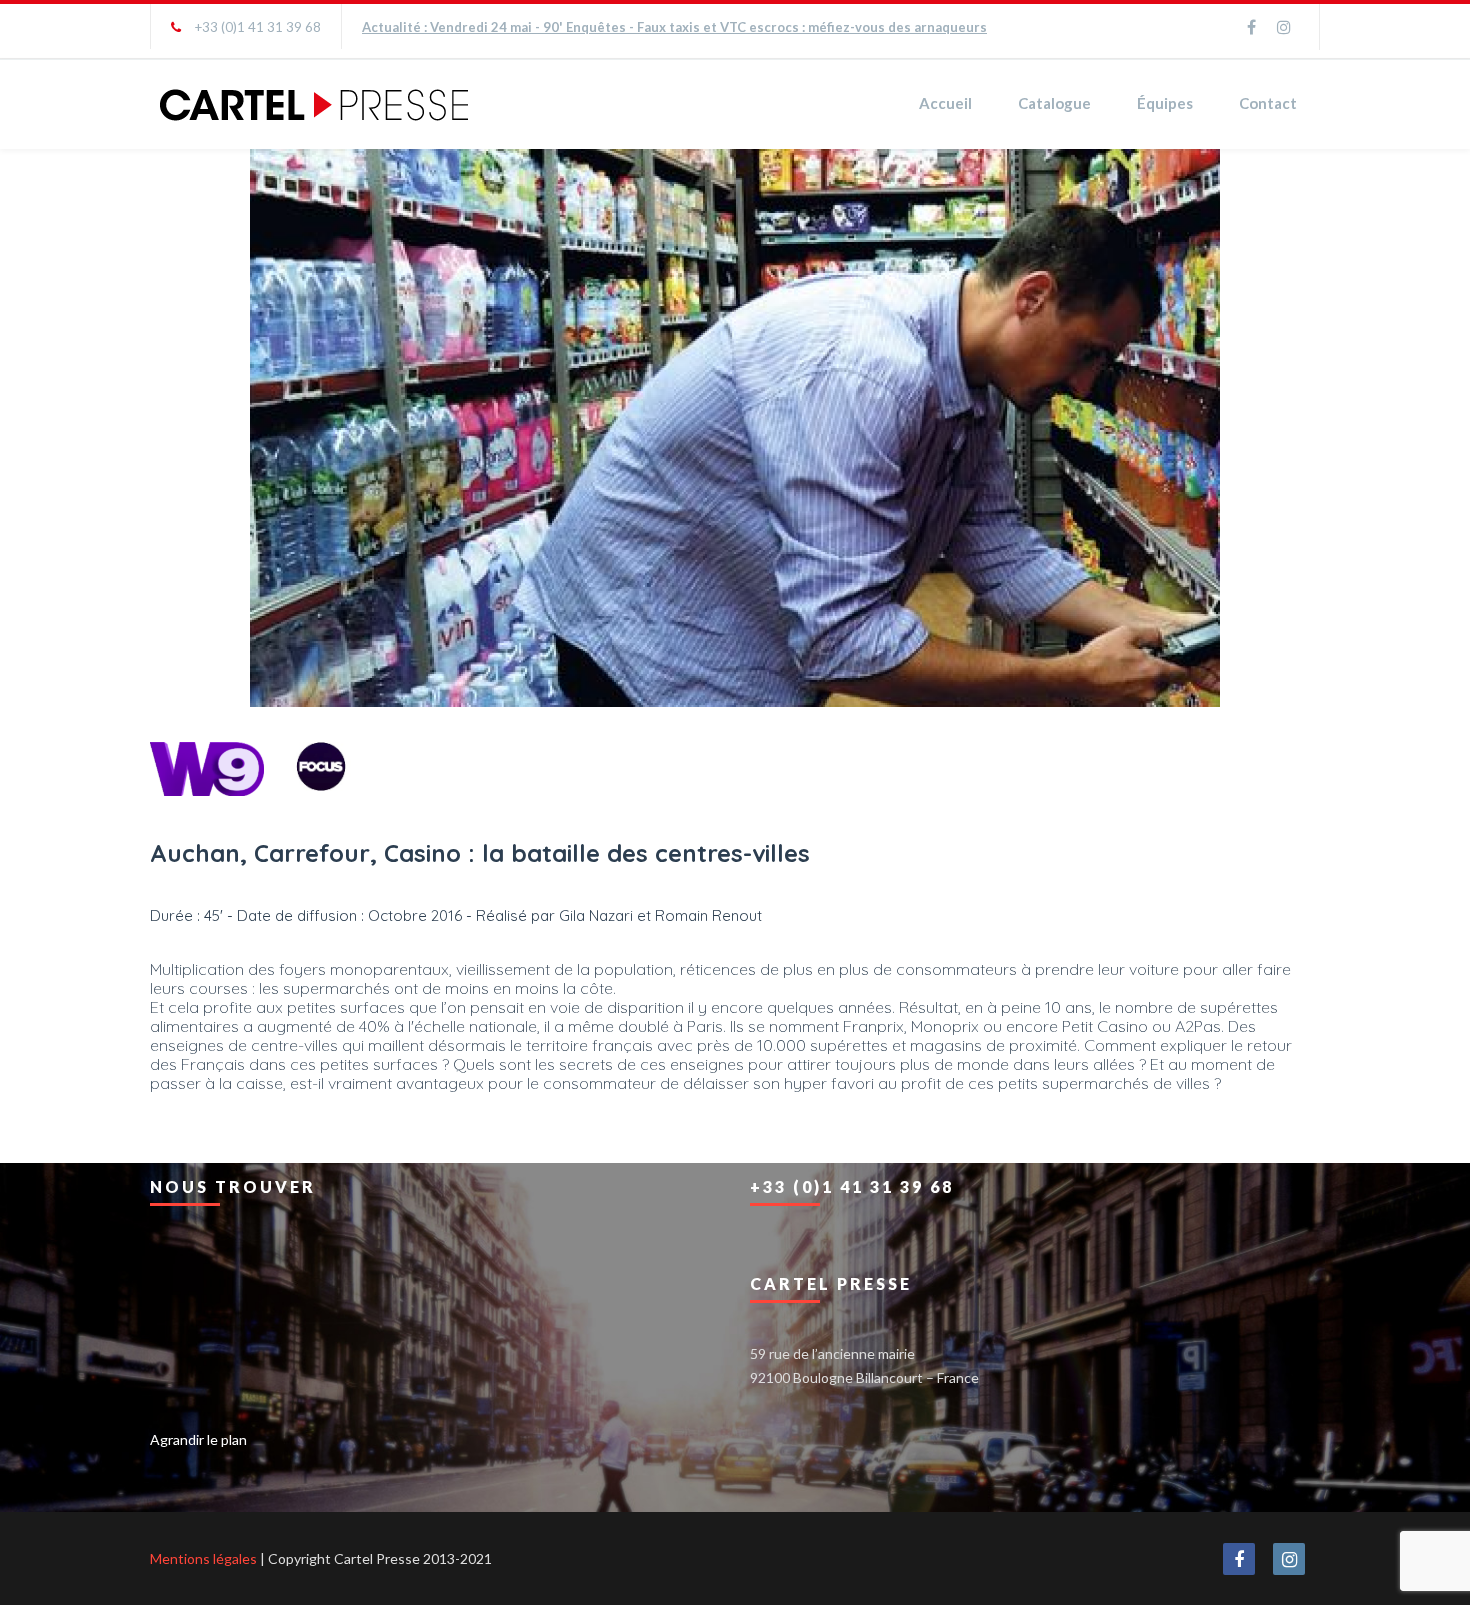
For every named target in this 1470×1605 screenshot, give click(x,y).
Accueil (945, 103)
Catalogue (1054, 103)
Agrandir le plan (198, 1439)
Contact (1268, 103)
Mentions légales (203, 1558)
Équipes (1165, 103)
